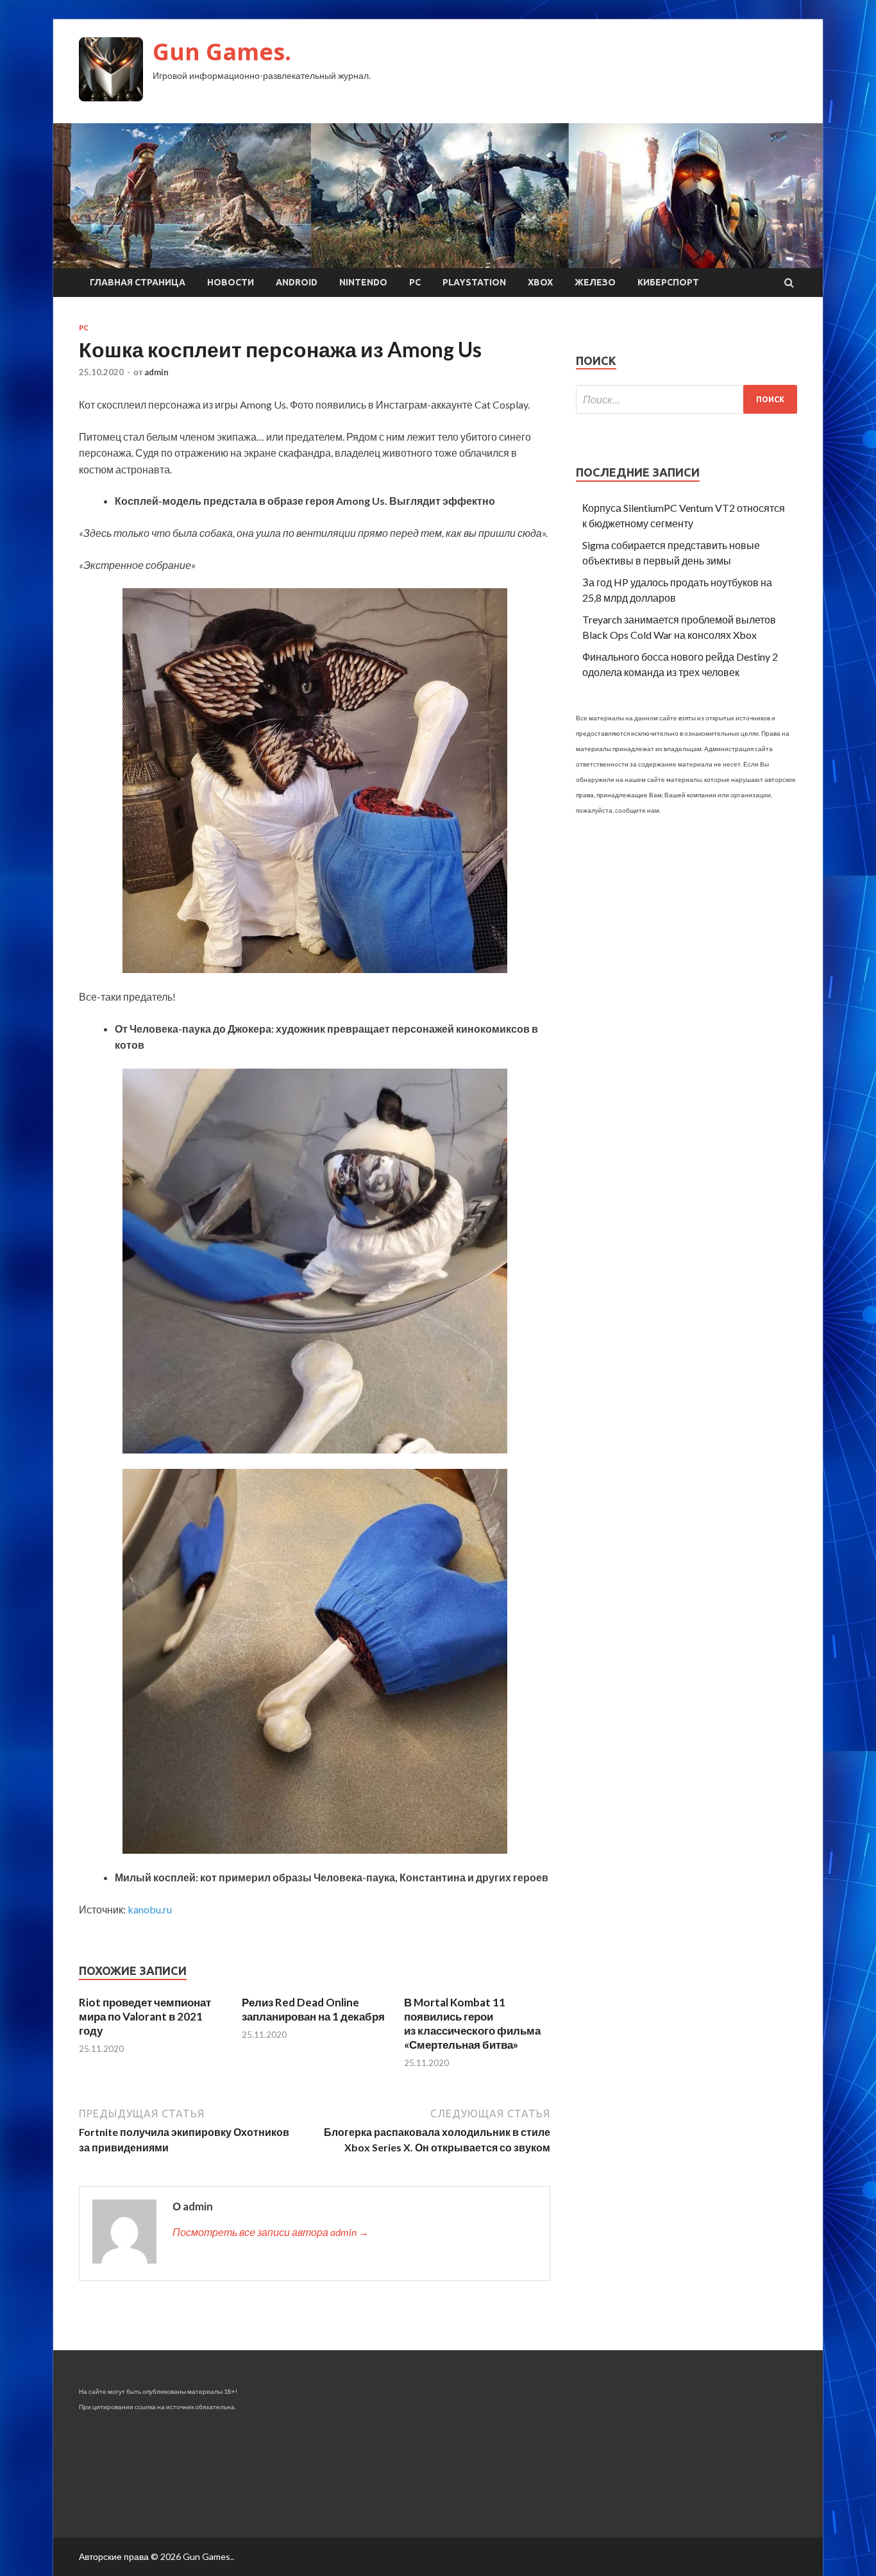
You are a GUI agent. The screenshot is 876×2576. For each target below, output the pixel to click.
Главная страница (138, 282)
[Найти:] (686, 399)
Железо (595, 282)
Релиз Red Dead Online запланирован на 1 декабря (313, 2009)
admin (156, 372)
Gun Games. (222, 52)
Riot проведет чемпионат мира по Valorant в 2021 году (145, 2016)
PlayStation (474, 282)
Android (297, 282)
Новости (231, 282)
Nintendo (363, 282)
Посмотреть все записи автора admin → (271, 2232)
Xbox (540, 282)
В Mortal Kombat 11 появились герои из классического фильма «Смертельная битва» (472, 2023)
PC (415, 282)
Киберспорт (668, 282)
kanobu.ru (150, 1909)
